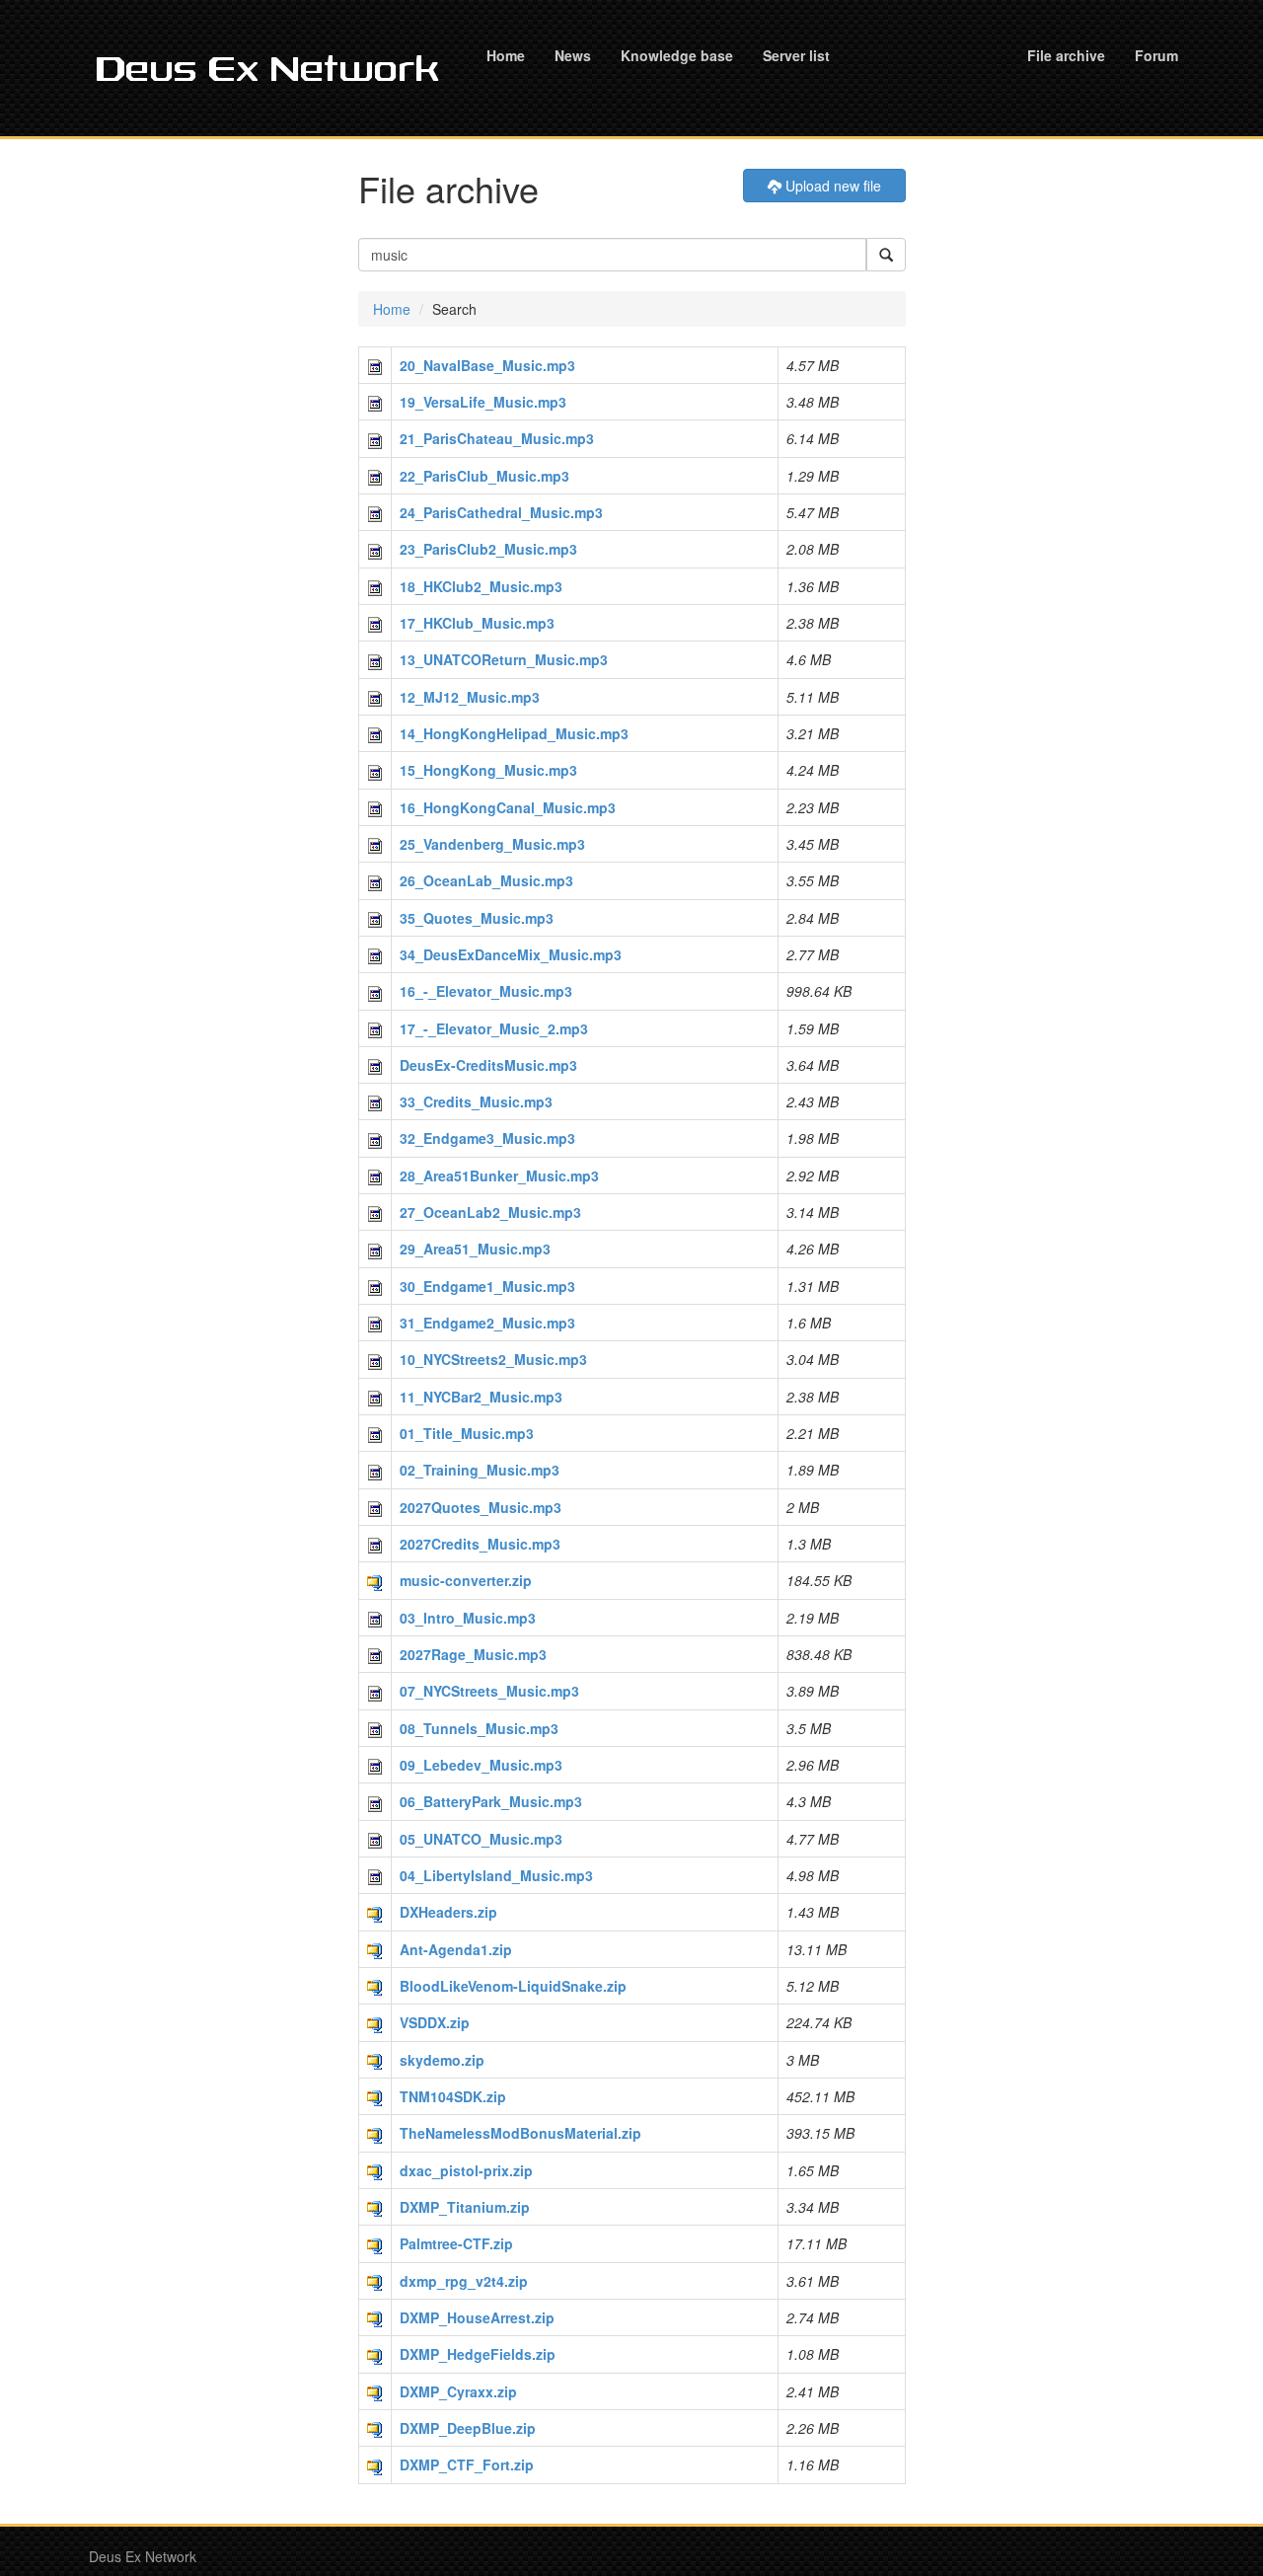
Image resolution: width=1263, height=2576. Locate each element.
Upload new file (831, 186)
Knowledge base (677, 55)
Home (506, 55)
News (573, 55)
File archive (1066, 55)
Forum (1156, 55)
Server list (796, 55)
